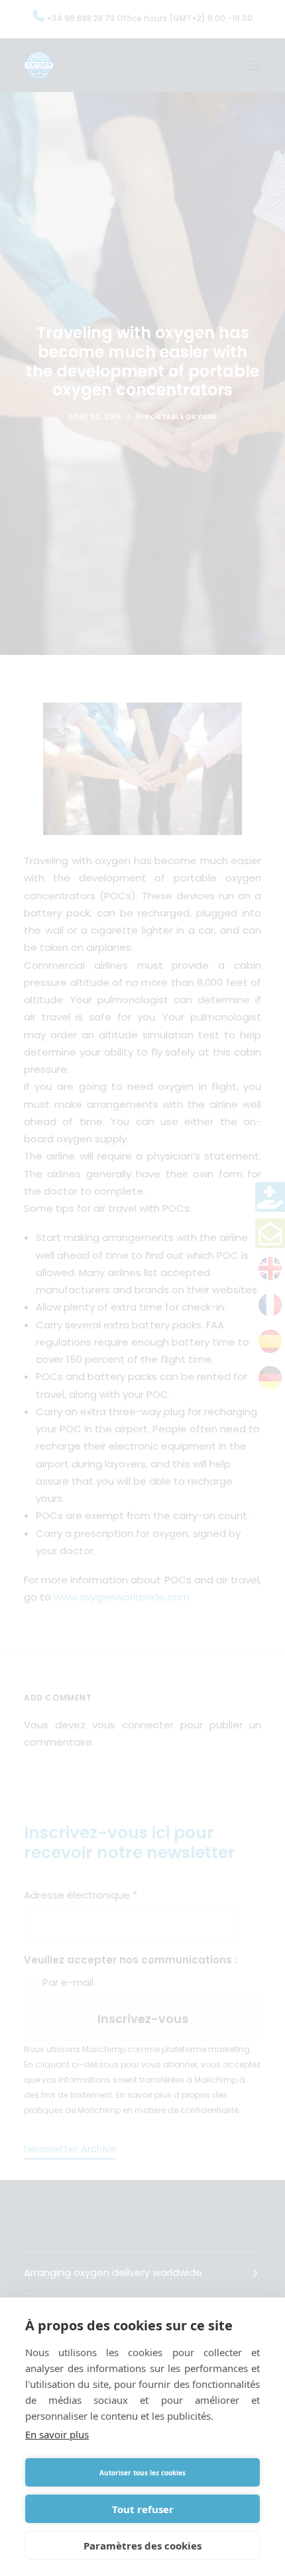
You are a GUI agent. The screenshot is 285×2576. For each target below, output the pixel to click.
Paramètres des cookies (142, 2546)
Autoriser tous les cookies (142, 2473)
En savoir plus (57, 2434)
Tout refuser (143, 2509)
